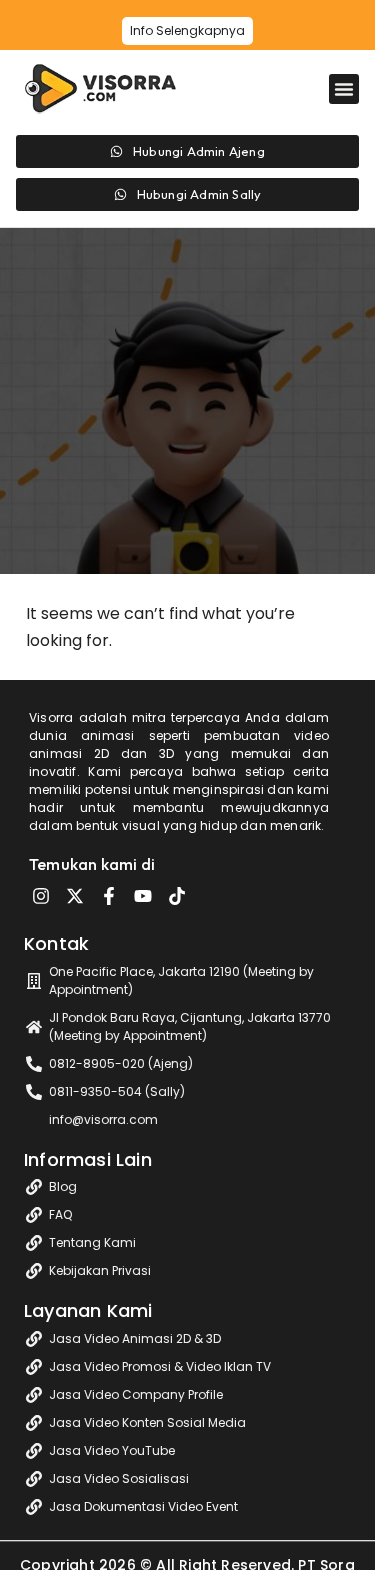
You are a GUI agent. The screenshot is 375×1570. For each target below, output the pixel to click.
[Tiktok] (177, 896)
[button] (344, 89)
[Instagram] (41, 896)
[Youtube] (143, 896)
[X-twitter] (75, 896)
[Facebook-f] (109, 896)
